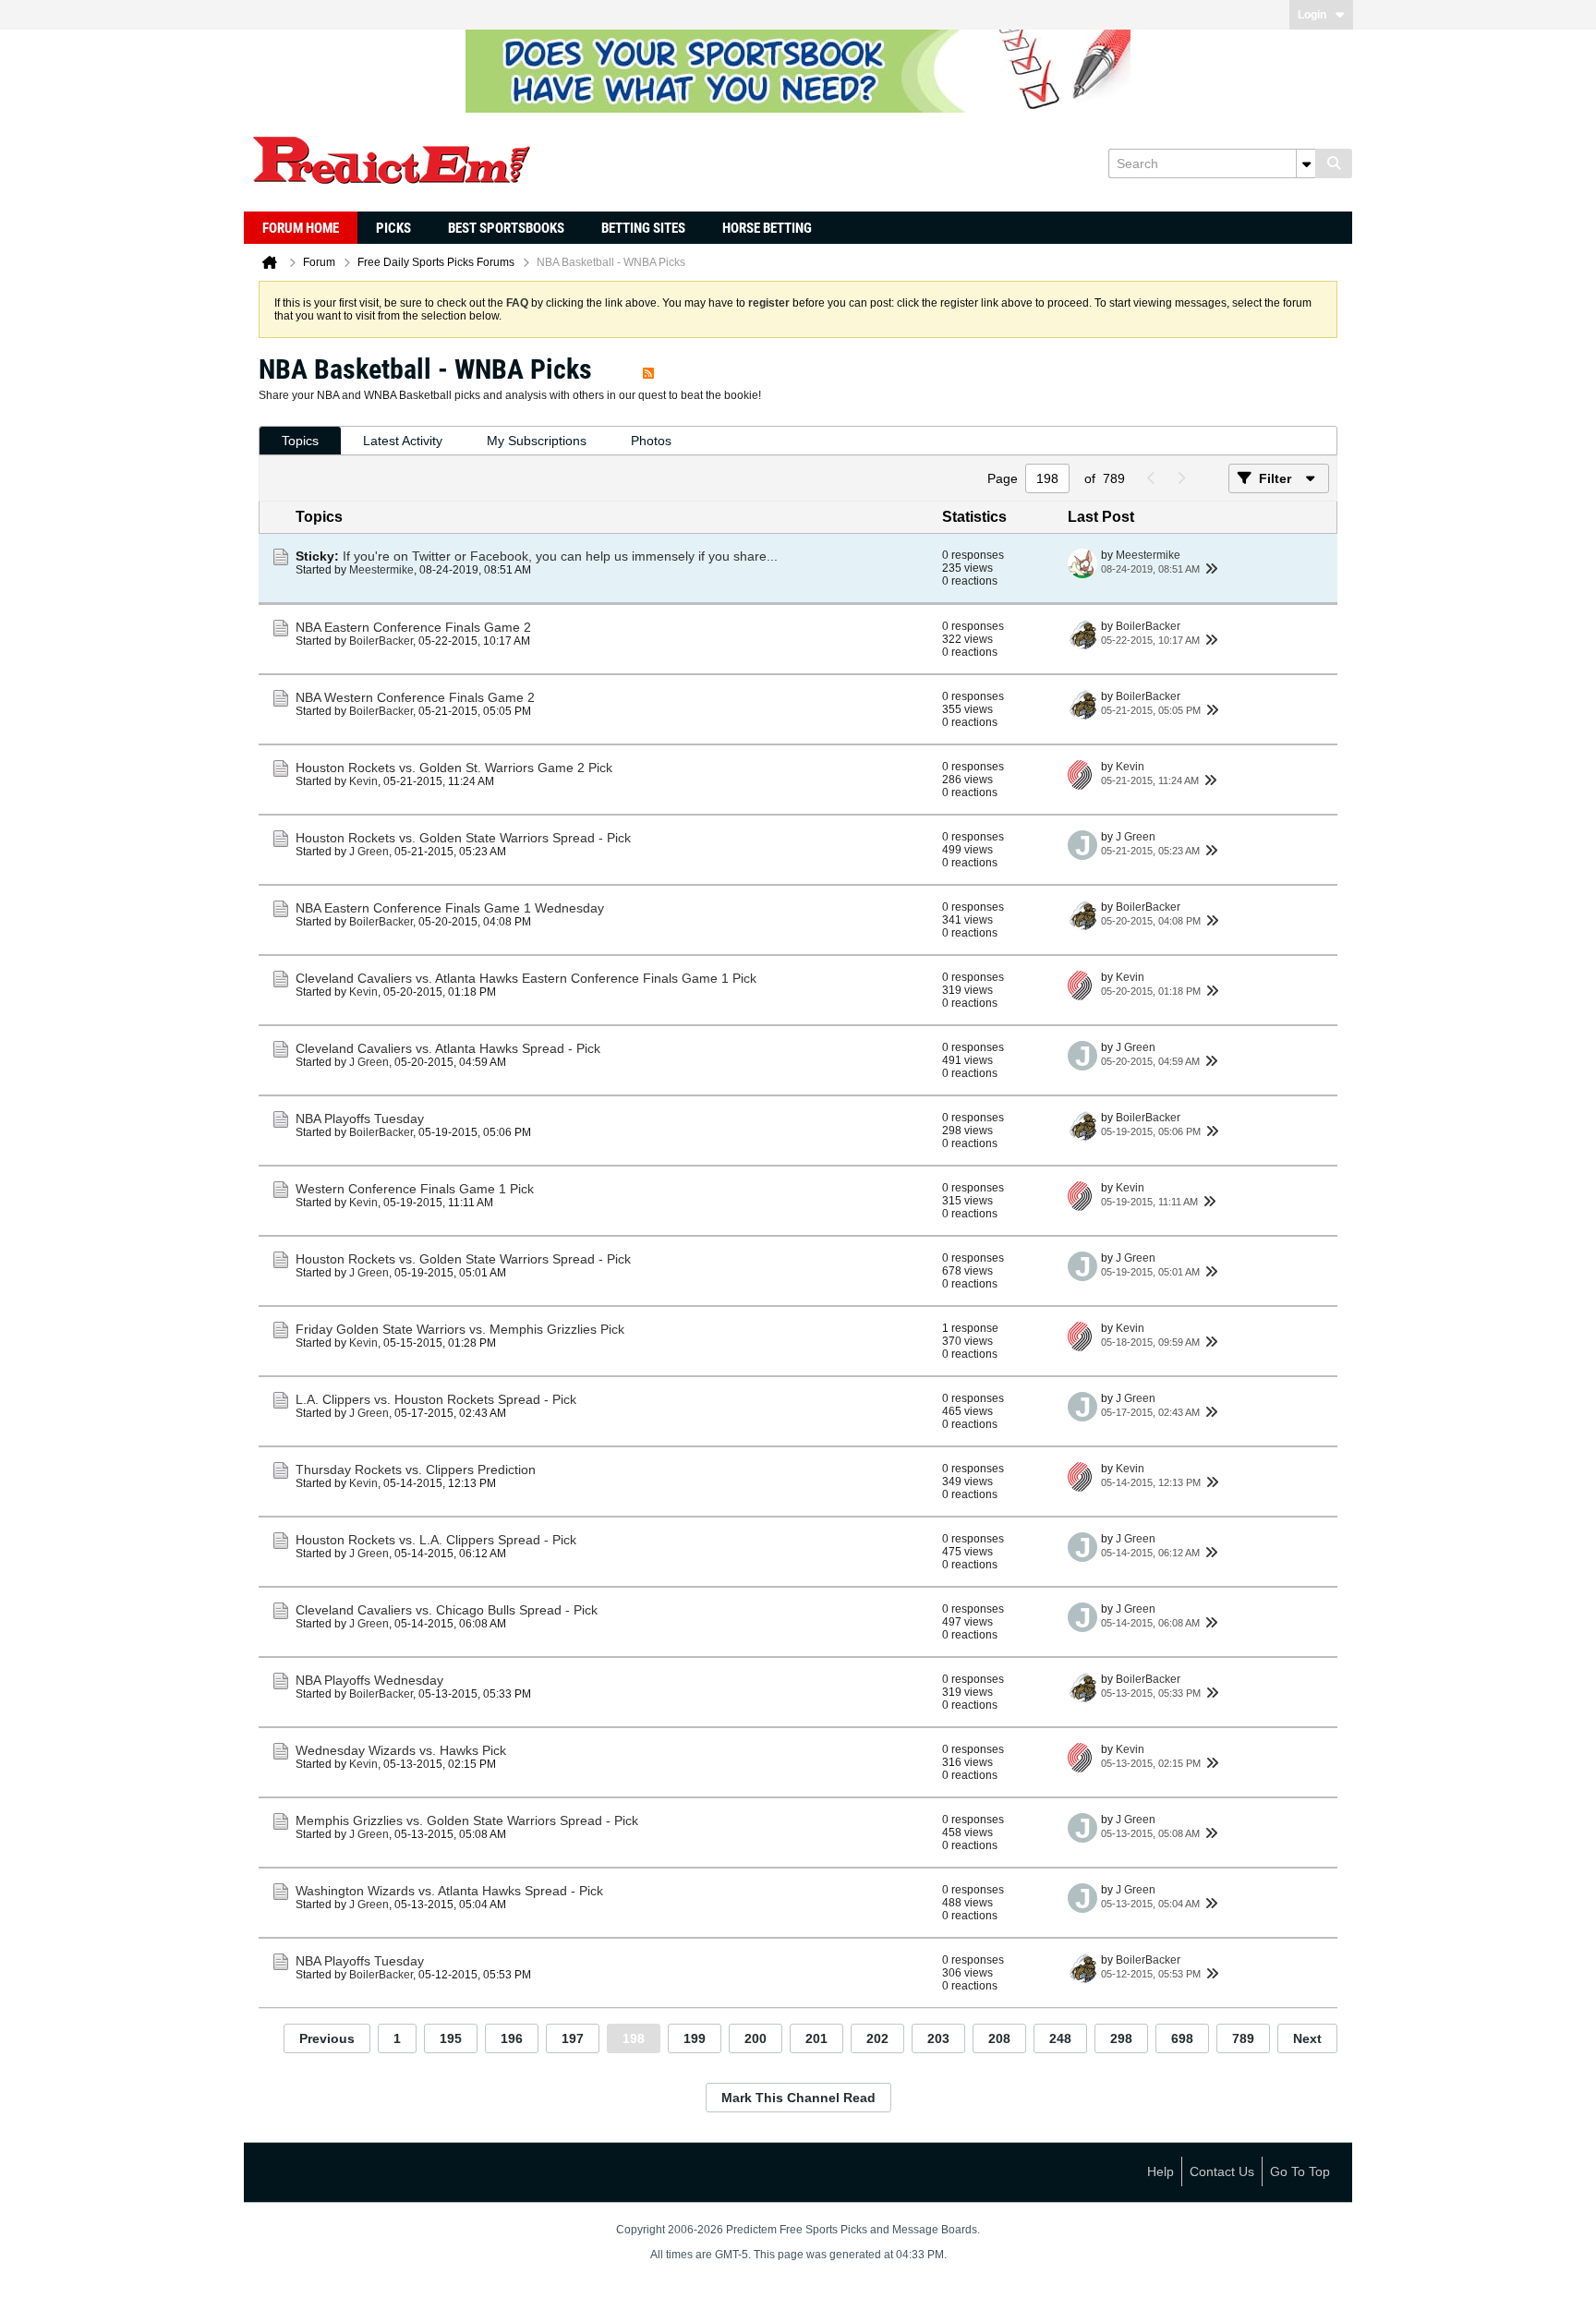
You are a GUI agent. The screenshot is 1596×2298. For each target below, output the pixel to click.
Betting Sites (643, 228)
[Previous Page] (1151, 478)
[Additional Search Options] (1306, 163)
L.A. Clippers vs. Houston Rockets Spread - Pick (436, 1399)
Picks (393, 228)
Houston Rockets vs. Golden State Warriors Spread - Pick (463, 838)
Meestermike (381, 570)
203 (938, 2038)
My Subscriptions (537, 441)
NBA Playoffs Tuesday (360, 1119)
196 (512, 2038)
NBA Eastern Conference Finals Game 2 (413, 627)
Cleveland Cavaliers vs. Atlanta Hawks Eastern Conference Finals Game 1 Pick (526, 978)
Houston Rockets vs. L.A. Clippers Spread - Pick (436, 1540)
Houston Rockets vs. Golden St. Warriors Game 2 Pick (454, 768)
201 (816, 2038)
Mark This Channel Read (798, 2098)
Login (1312, 15)
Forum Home (301, 228)
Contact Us (1222, 2171)
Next (1307, 2038)
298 (1121, 2038)
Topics (300, 441)
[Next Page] (1180, 478)
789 (1243, 2038)
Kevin (363, 781)
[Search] (1334, 163)
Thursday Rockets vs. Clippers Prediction (416, 1470)
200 (756, 2038)
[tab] (300, 441)
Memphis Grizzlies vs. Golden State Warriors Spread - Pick (467, 1820)
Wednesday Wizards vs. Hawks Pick (401, 1750)
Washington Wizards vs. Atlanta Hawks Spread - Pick (449, 1891)
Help (1161, 2171)
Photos (651, 441)
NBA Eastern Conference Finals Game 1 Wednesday (450, 908)
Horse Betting (767, 228)
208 (999, 2038)
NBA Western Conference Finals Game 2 (415, 697)
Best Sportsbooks (506, 228)
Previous (327, 2038)
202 (877, 2038)
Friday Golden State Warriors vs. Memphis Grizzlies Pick (460, 1329)
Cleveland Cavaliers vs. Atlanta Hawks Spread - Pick (448, 1048)
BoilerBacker (381, 641)
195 (451, 2038)
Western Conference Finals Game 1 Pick (415, 1189)
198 (634, 2038)
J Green (369, 852)
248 (1060, 2038)
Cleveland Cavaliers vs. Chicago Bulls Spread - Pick (447, 1610)
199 (695, 2038)
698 (1182, 2038)
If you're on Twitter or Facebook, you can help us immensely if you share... (560, 556)
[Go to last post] (1211, 569)
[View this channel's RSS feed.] (648, 369)
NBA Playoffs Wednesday (369, 1680)
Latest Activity (403, 441)
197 (573, 2038)
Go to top (1300, 2171)
